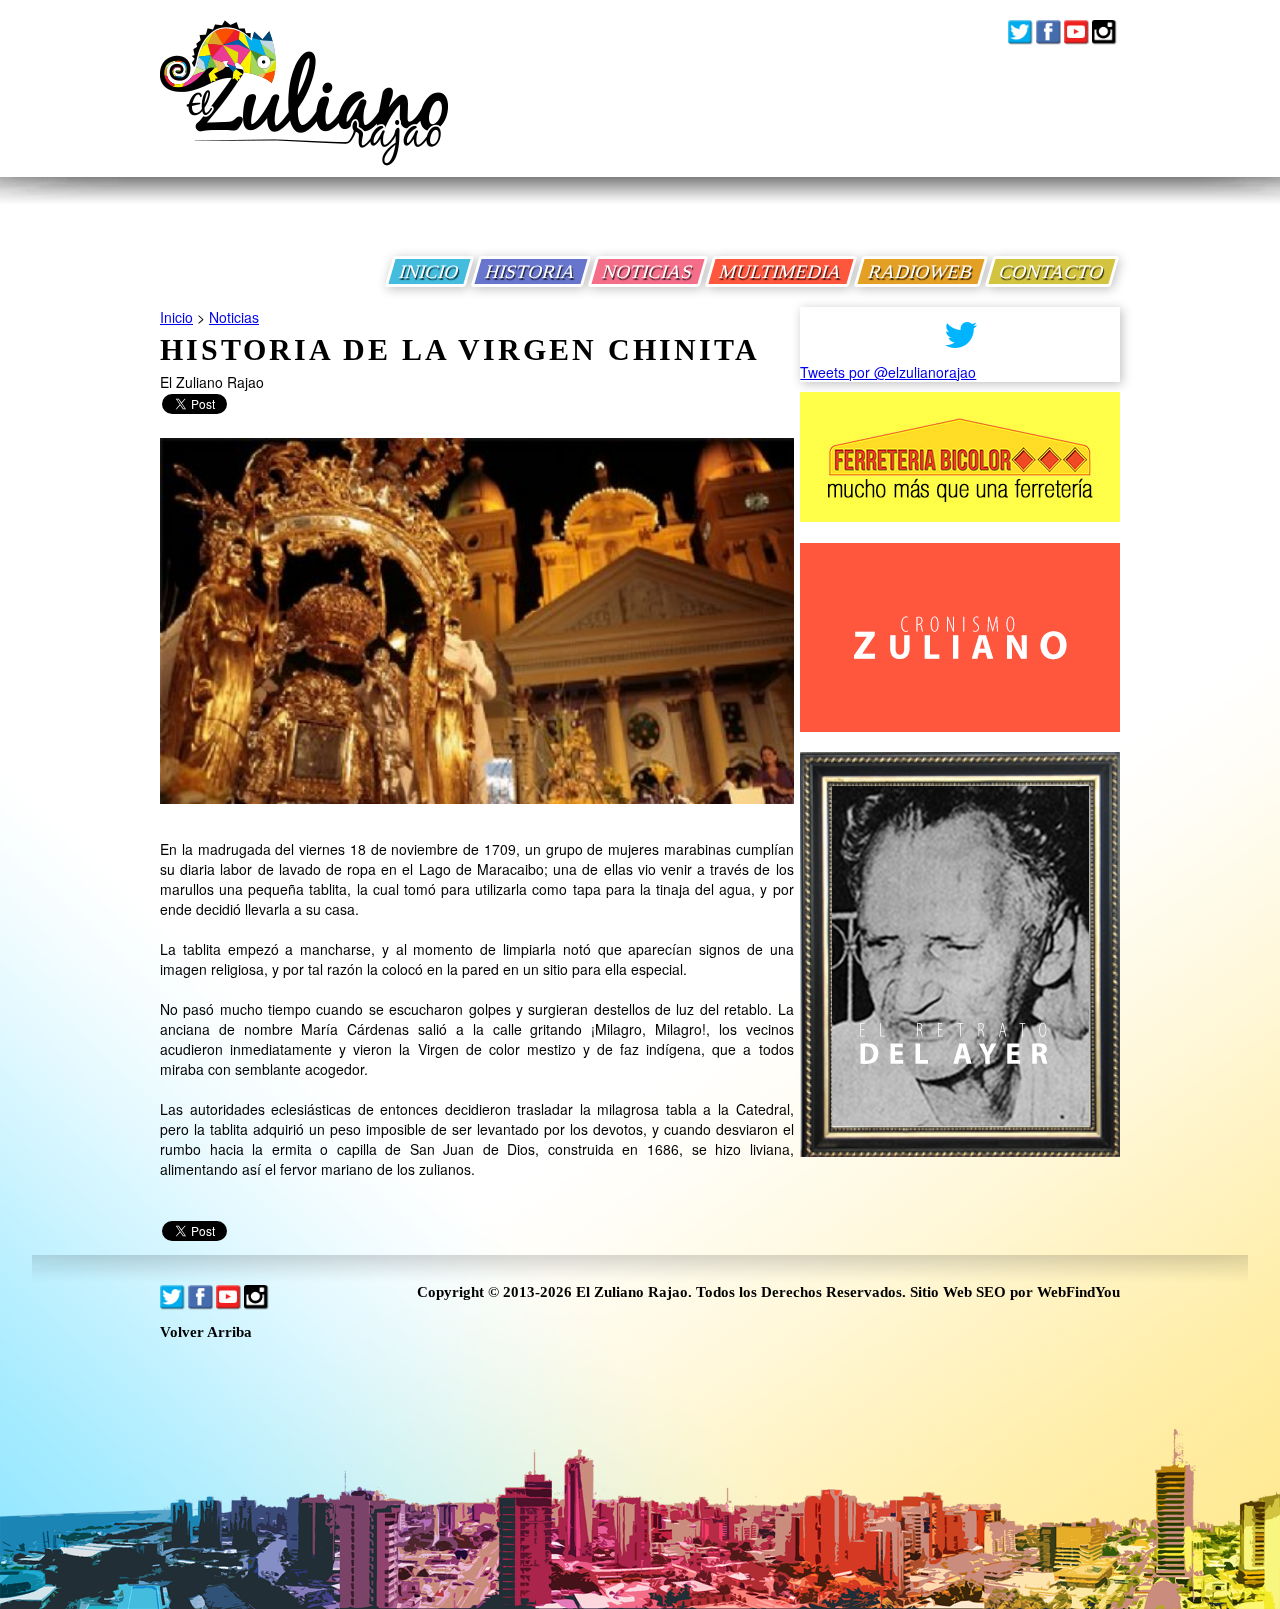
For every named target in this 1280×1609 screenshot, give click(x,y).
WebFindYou (1078, 1292)
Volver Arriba (206, 1332)
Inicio (176, 317)
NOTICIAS (648, 271)
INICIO (429, 271)
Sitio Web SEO (958, 1292)
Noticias (234, 317)
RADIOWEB (921, 271)
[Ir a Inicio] (304, 108)
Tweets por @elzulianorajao (888, 372)
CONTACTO (1052, 271)
